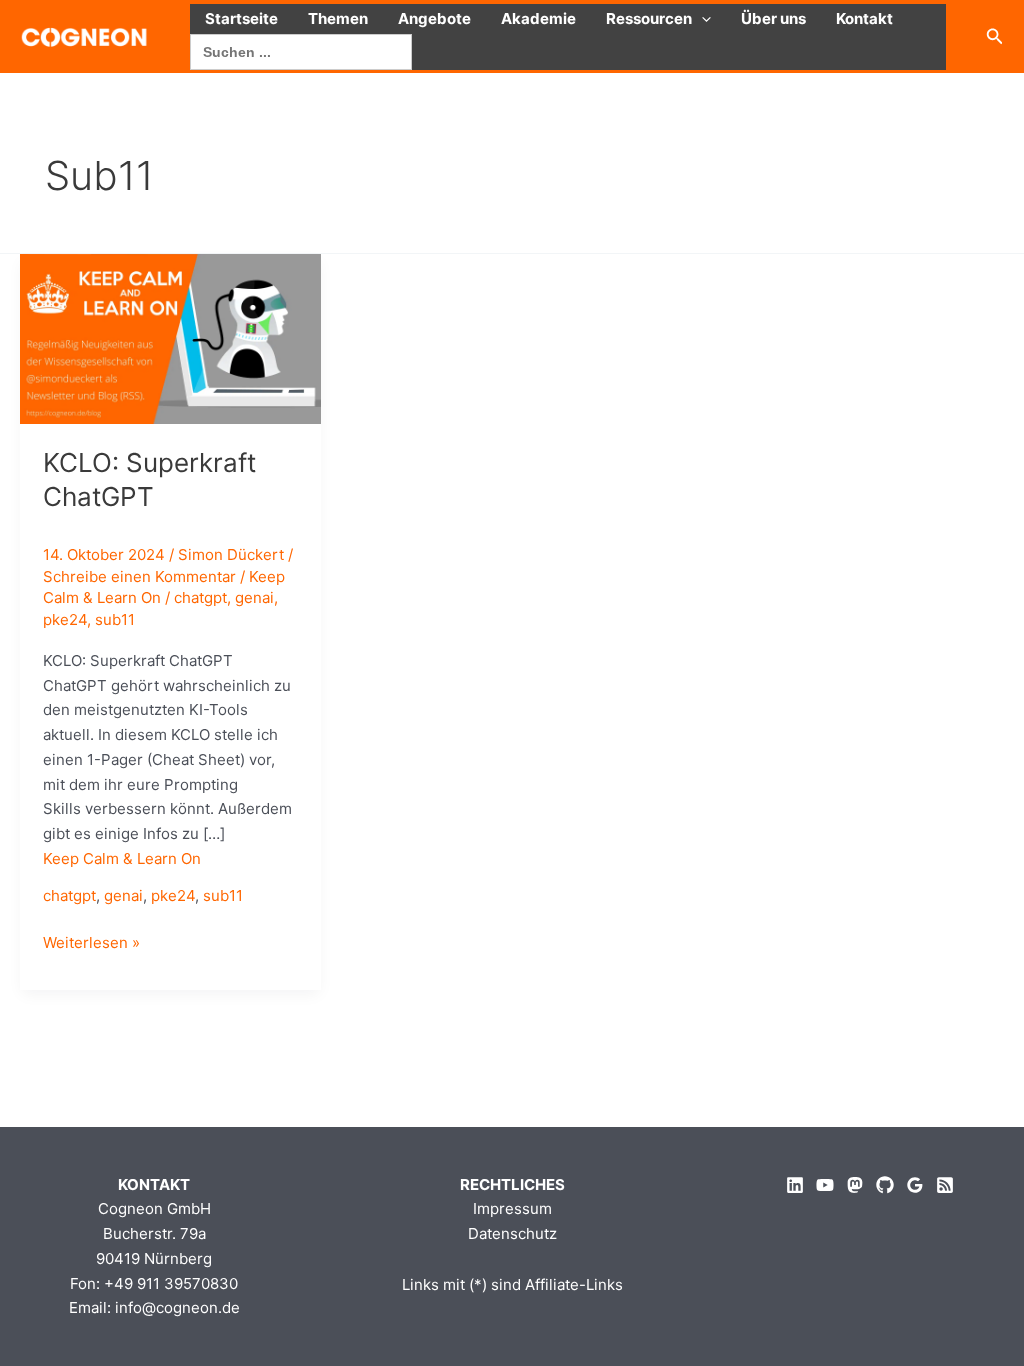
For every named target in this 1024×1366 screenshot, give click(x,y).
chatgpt (200, 597)
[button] (701, 19)
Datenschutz (512, 1233)
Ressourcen (649, 18)
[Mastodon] (855, 1185)
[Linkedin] (795, 1185)
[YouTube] (825, 1185)
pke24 (65, 619)
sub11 (115, 619)
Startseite (241, 18)
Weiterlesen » (91, 944)
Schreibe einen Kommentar (139, 576)
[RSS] (945, 1185)
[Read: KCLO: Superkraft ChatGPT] (170, 337)
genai (254, 597)
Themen (338, 18)
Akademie (538, 18)
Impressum (512, 1208)
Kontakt (864, 18)
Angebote (434, 18)
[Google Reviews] (915, 1185)
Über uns (773, 18)
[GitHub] (885, 1185)
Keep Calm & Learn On (122, 858)
